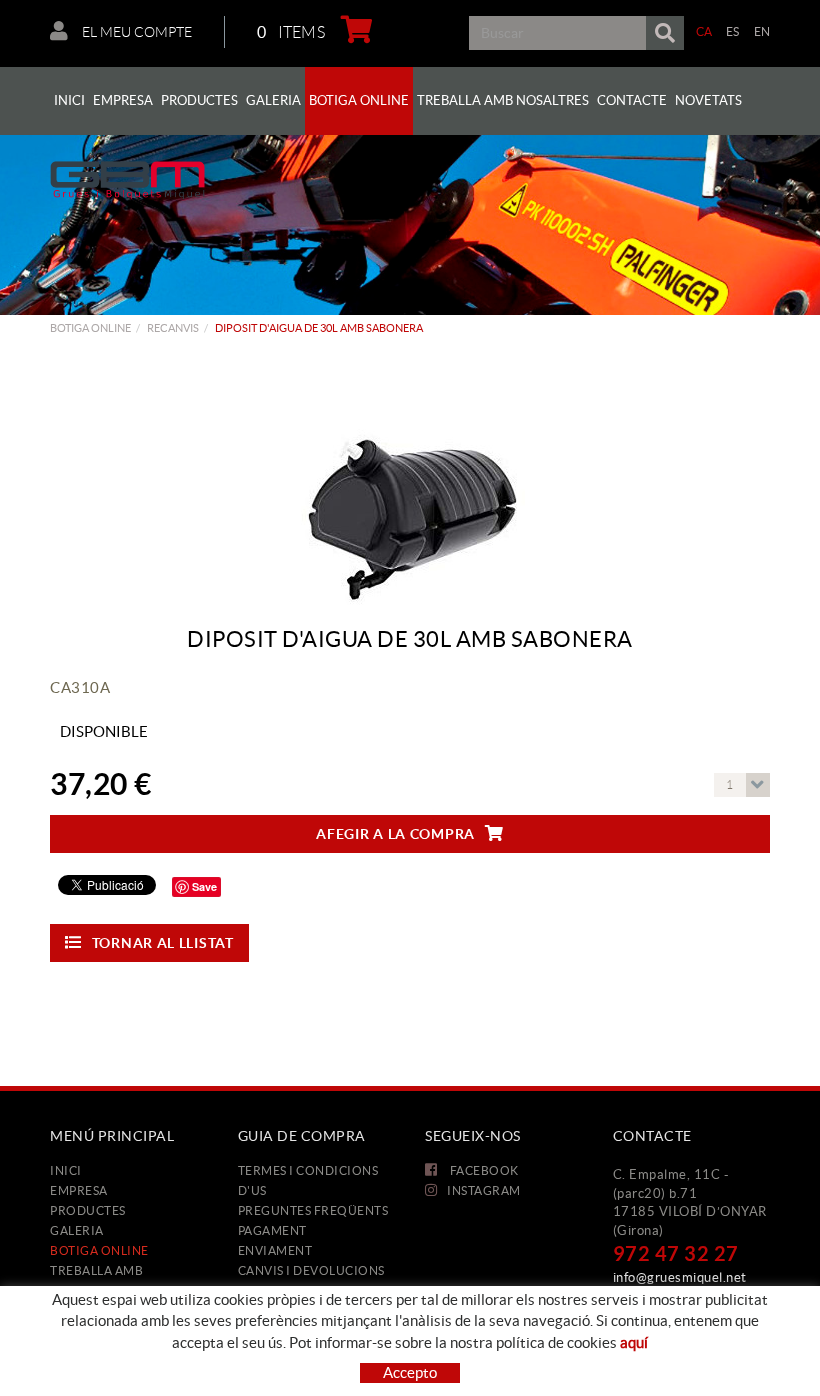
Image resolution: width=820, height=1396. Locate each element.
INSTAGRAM (484, 1190)
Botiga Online (90, 328)
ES (733, 31)
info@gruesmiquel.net (680, 1277)
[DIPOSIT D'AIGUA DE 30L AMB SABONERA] (410, 482)
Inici (66, 1170)
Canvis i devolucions (311, 1270)
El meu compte (135, 32)
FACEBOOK (483, 1170)
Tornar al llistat (163, 943)
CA (704, 31)
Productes (88, 1210)
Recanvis (173, 328)
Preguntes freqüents (313, 1210)
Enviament (275, 1250)
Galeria (77, 1230)
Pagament (272, 1230)
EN (762, 31)
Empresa (79, 1190)
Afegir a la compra (395, 834)
